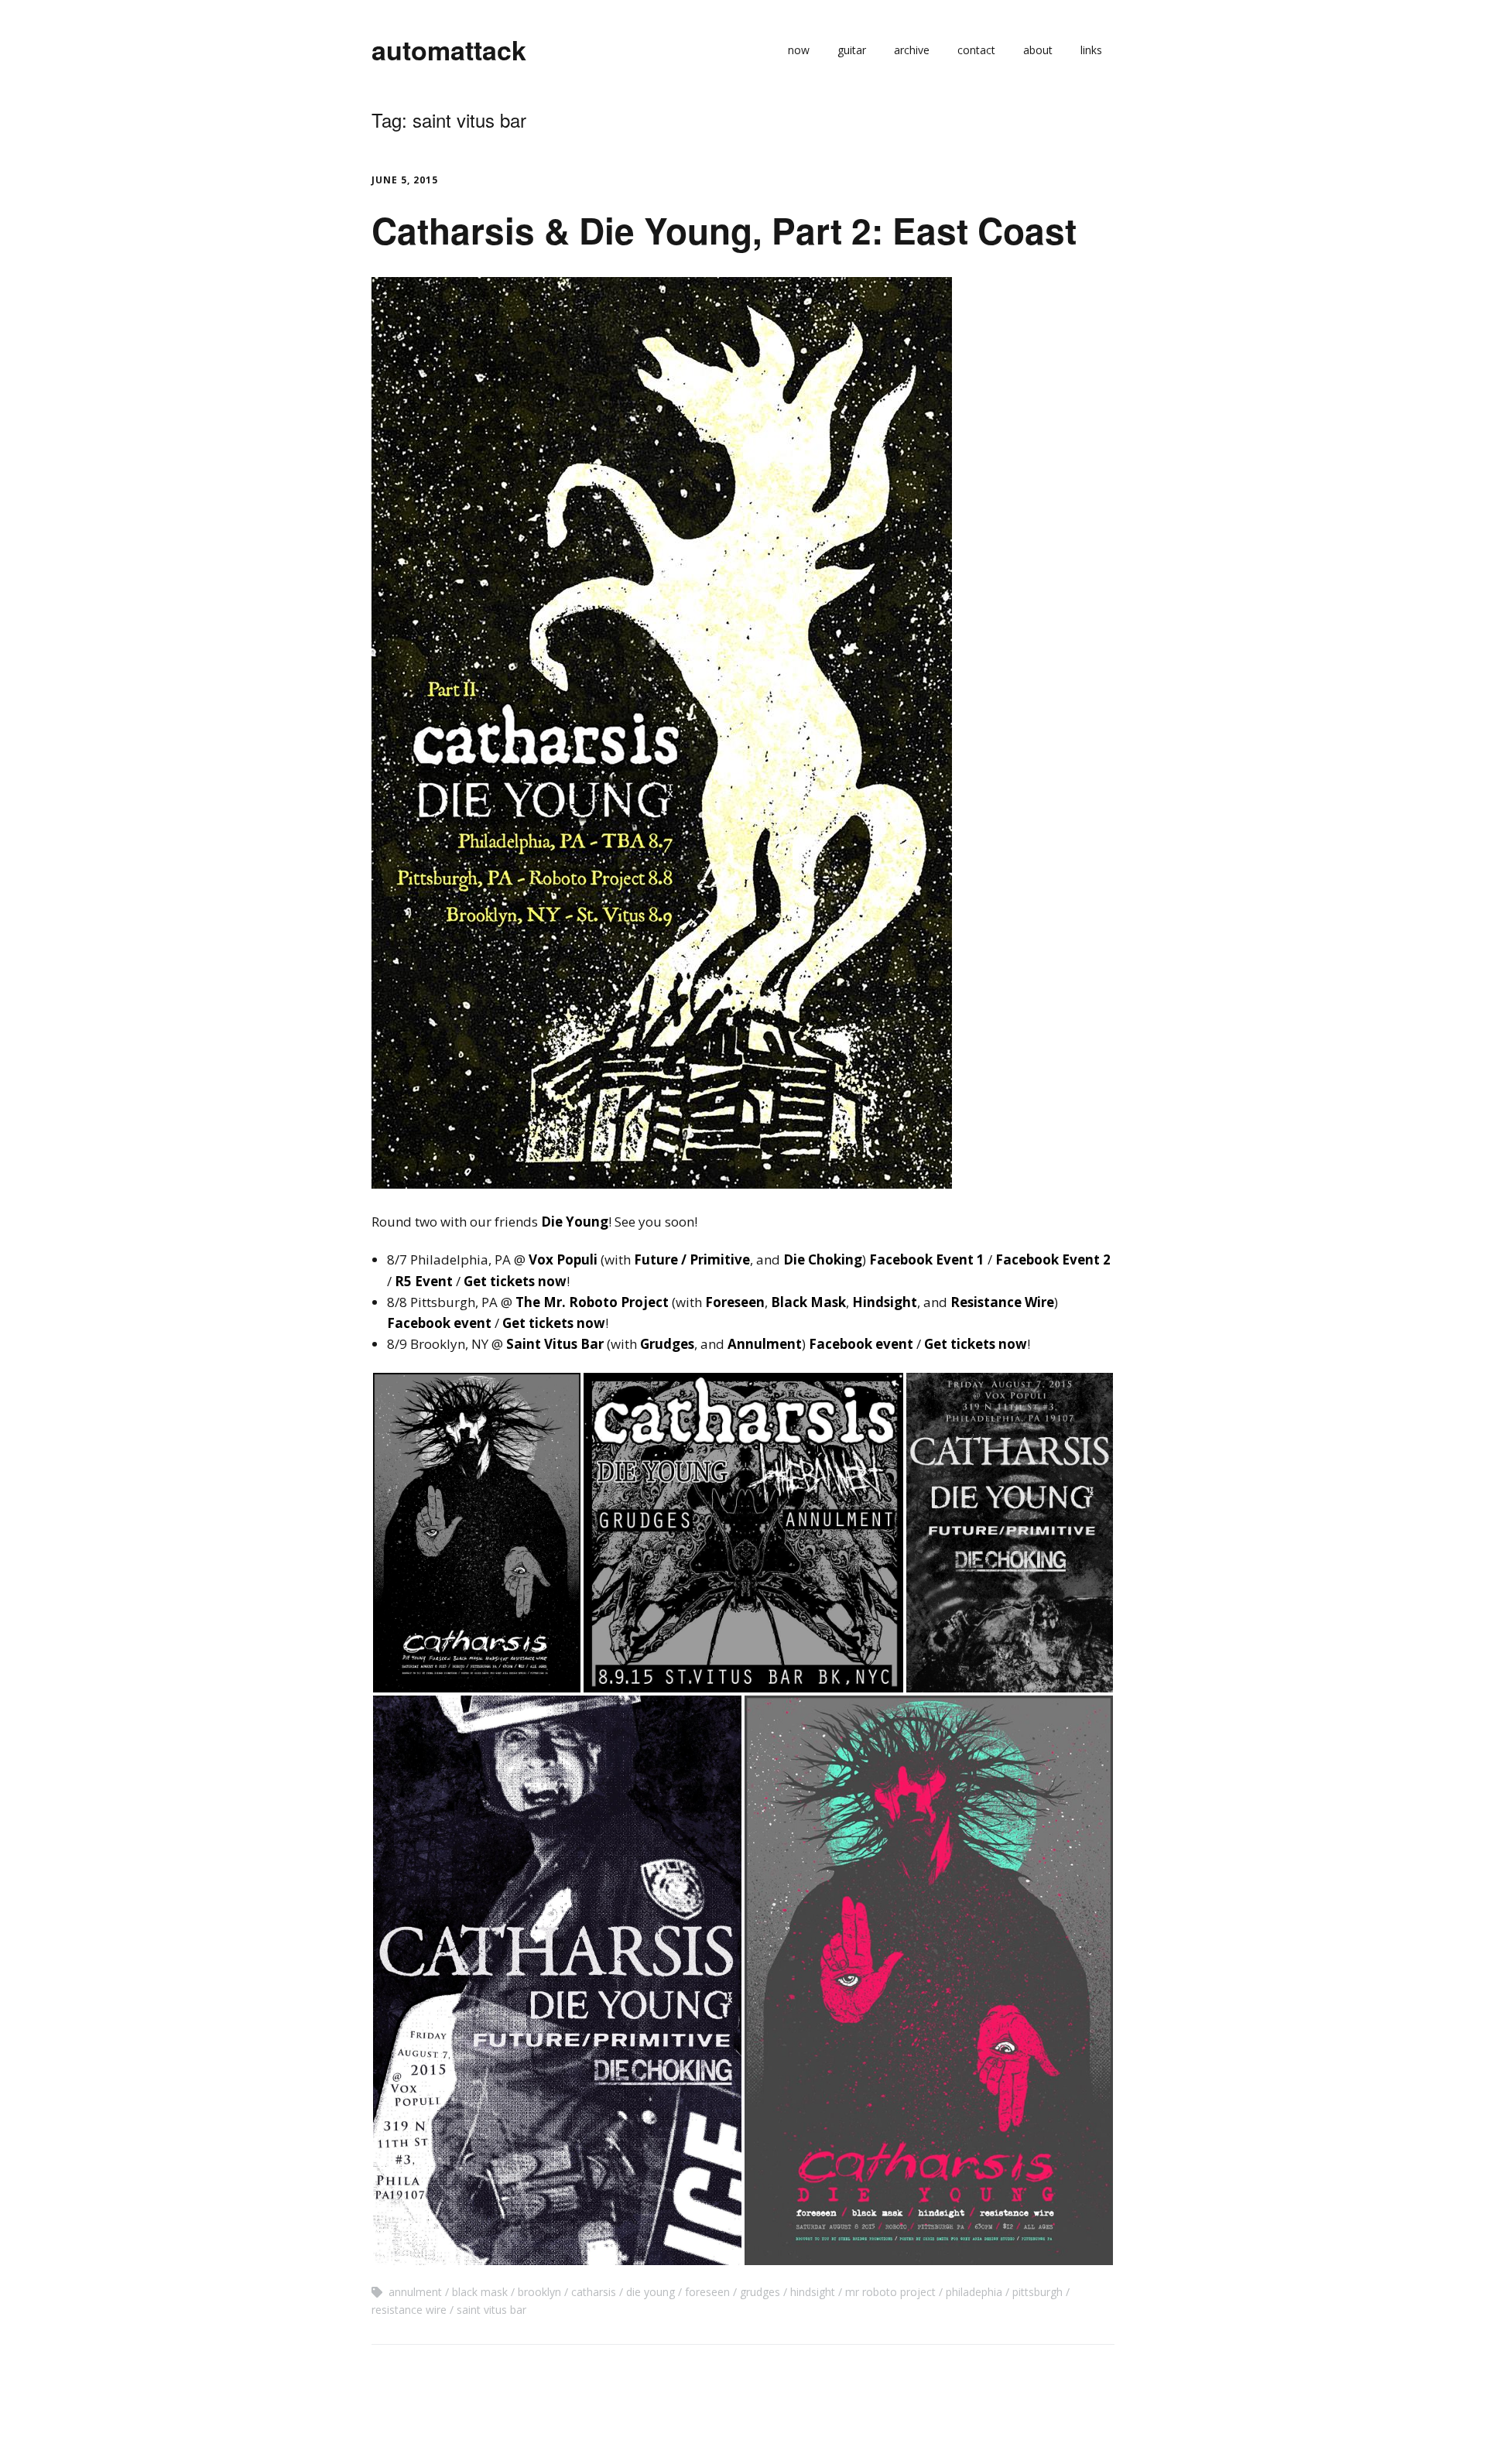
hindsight (813, 2292)
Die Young (575, 1222)
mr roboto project (890, 2292)
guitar (852, 50)
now (799, 50)
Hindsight (885, 1302)
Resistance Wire (1002, 1302)
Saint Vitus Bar (555, 1344)
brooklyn (539, 2292)
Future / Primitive (692, 1259)
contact (976, 50)
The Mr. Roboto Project (592, 1302)
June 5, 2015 (405, 180)
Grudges (667, 1344)
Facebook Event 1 (927, 1259)
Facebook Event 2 (1053, 1259)
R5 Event (424, 1281)
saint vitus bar (491, 2310)
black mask (480, 2292)
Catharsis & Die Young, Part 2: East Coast (724, 230)
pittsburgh (1037, 2292)
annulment (415, 2292)
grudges (760, 2292)
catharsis (594, 2292)
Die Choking (823, 1259)
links (1091, 50)
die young (651, 2292)
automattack (449, 50)
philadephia (974, 2292)
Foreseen (735, 1302)
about (1038, 50)
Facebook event (439, 1323)
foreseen (707, 2292)
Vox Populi (563, 1259)
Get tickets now (515, 1281)
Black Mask (808, 1302)
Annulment (765, 1344)
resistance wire (409, 2310)
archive (912, 50)
